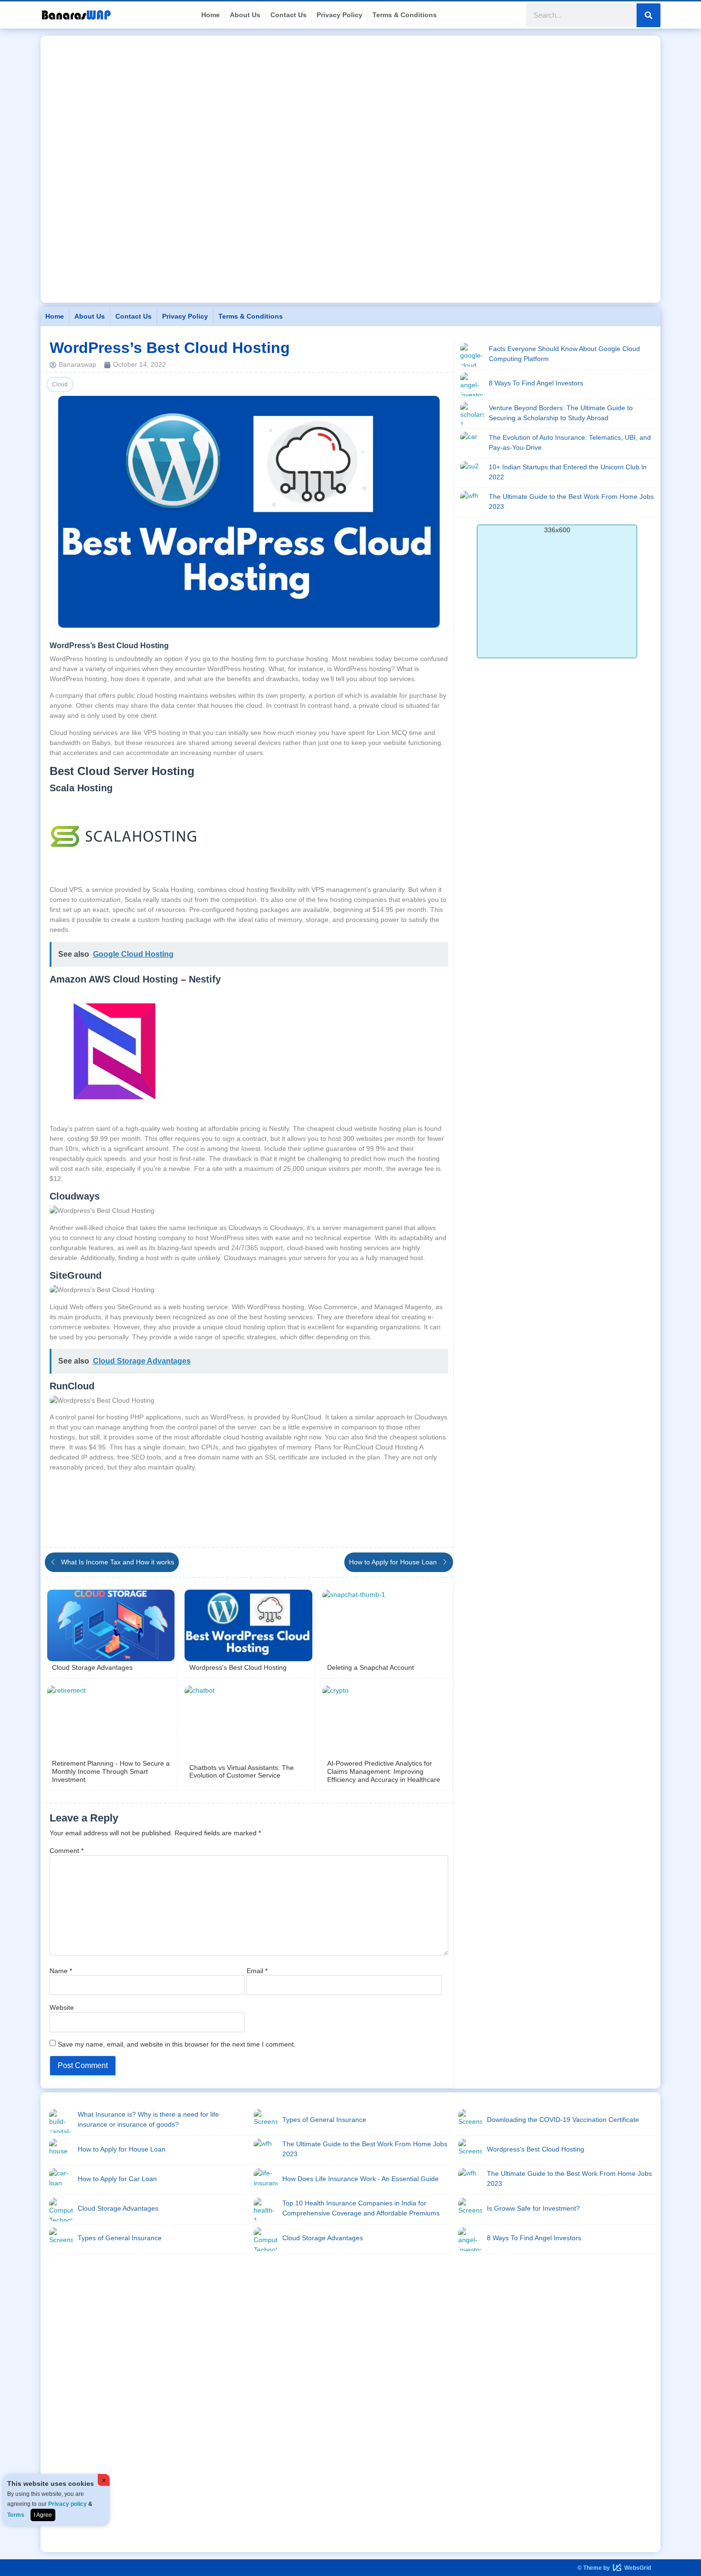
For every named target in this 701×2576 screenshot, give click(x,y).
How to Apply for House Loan (122, 2149)
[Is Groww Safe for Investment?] (470, 2210)
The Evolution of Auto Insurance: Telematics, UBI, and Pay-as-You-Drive (570, 442)
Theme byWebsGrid (614, 2568)
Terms (16, 2515)
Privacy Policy (340, 15)
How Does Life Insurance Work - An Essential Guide (361, 2179)
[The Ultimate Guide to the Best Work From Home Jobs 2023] (472, 503)
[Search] (649, 15)
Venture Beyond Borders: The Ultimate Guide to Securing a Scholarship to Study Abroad (561, 413)
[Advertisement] (350, 103)
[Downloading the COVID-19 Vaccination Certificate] (470, 2121)
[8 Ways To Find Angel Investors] (472, 384)
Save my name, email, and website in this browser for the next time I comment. (177, 2044)
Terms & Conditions (405, 15)
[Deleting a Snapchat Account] (386, 1625)
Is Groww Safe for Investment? (533, 2208)
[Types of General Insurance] (61, 2239)
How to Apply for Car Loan (117, 2179)
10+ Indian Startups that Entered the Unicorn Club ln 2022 (568, 472)
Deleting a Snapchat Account (371, 1667)
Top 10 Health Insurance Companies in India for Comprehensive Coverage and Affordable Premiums (361, 2208)
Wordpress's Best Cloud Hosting (238, 1667)
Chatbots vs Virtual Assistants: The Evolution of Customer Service (242, 1772)
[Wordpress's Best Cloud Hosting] (248, 1625)
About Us (245, 15)
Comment (67, 1851)
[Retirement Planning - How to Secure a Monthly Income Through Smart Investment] (111, 1721)
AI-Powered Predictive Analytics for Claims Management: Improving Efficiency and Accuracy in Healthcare (384, 1771)
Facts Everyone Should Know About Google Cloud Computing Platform (564, 354)
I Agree (43, 2515)
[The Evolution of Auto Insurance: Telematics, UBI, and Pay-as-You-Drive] (472, 444)
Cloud (60, 384)
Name (61, 1971)
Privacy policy (67, 2504)
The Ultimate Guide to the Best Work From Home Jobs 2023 (571, 502)
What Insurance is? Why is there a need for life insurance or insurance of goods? (148, 2119)
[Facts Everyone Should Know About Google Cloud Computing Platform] (472, 355)
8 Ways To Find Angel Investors (536, 383)
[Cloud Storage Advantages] (111, 1625)
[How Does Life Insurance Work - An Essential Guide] (266, 2180)
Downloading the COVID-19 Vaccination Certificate (563, 2120)
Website (62, 2007)
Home (211, 15)
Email (257, 1971)
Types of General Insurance (120, 2238)
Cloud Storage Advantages (92, 1667)
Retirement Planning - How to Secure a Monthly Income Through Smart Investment (111, 1771)
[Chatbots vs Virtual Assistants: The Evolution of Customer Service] (248, 1721)
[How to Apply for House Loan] (61, 2151)
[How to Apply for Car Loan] (61, 2180)
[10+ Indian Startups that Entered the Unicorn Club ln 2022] (472, 473)
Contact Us (289, 15)
